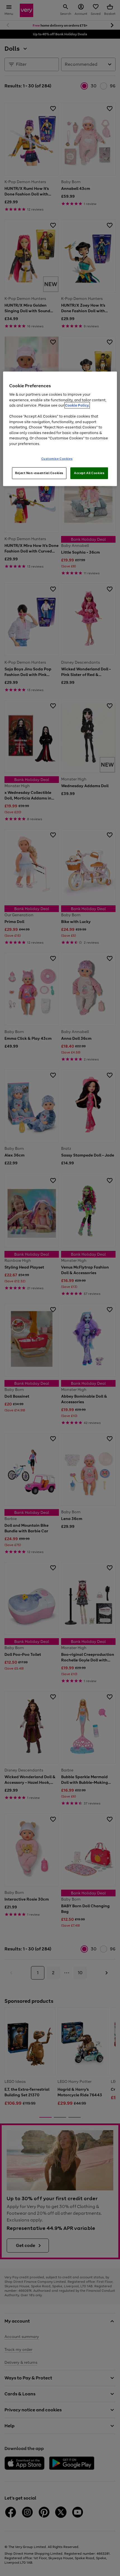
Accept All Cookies (89, 473)
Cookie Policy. (77, 405)
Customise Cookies (57, 459)
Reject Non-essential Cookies (39, 473)
